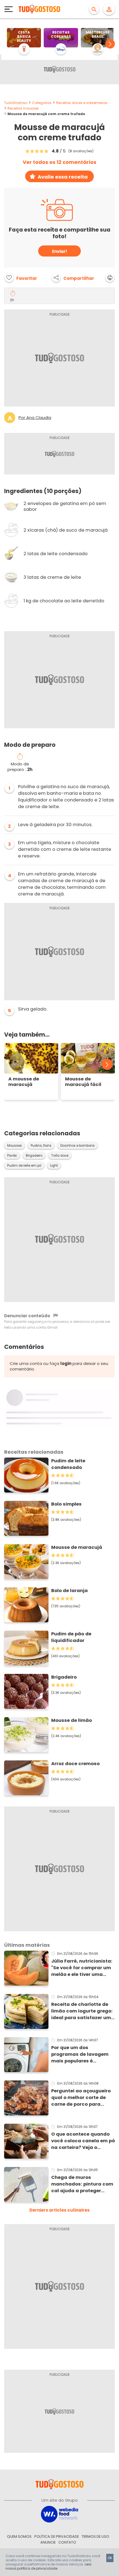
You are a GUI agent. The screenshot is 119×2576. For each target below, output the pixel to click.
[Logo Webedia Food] (59, 2514)
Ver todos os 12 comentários (59, 162)
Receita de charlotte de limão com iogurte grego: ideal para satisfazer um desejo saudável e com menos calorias (82, 2011)
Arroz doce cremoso (75, 1764)
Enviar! (59, 251)
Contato (67, 2542)
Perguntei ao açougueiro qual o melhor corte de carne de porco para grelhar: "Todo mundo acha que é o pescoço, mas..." (81, 2098)
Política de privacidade (57, 2536)
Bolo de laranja (69, 1591)
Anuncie (48, 2542)
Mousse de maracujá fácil (83, 1082)
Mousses (15, 1146)
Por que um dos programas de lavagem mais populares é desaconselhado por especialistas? (80, 2054)
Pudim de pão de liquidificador (71, 1637)
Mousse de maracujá (77, 1547)
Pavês (12, 1156)
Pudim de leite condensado (68, 1464)
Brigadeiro (34, 1156)
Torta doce (60, 1156)
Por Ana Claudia (35, 418)
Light (54, 1166)
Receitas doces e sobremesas (82, 103)
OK (110, 2558)
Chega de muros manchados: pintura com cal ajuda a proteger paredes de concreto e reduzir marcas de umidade (82, 2184)
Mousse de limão (72, 1720)
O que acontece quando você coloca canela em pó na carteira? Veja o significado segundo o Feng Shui (83, 2141)
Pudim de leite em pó (24, 1166)
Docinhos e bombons (77, 1146)
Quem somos (19, 2536)
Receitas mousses (23, 108)
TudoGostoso (16, 103)
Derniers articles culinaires (59, 2210)
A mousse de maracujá (24, 1082)
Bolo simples (66, 1504)
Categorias (42, 103)
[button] (110, 44)
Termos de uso (95, 2536)
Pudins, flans (41, 1146)
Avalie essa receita (63, 177)
